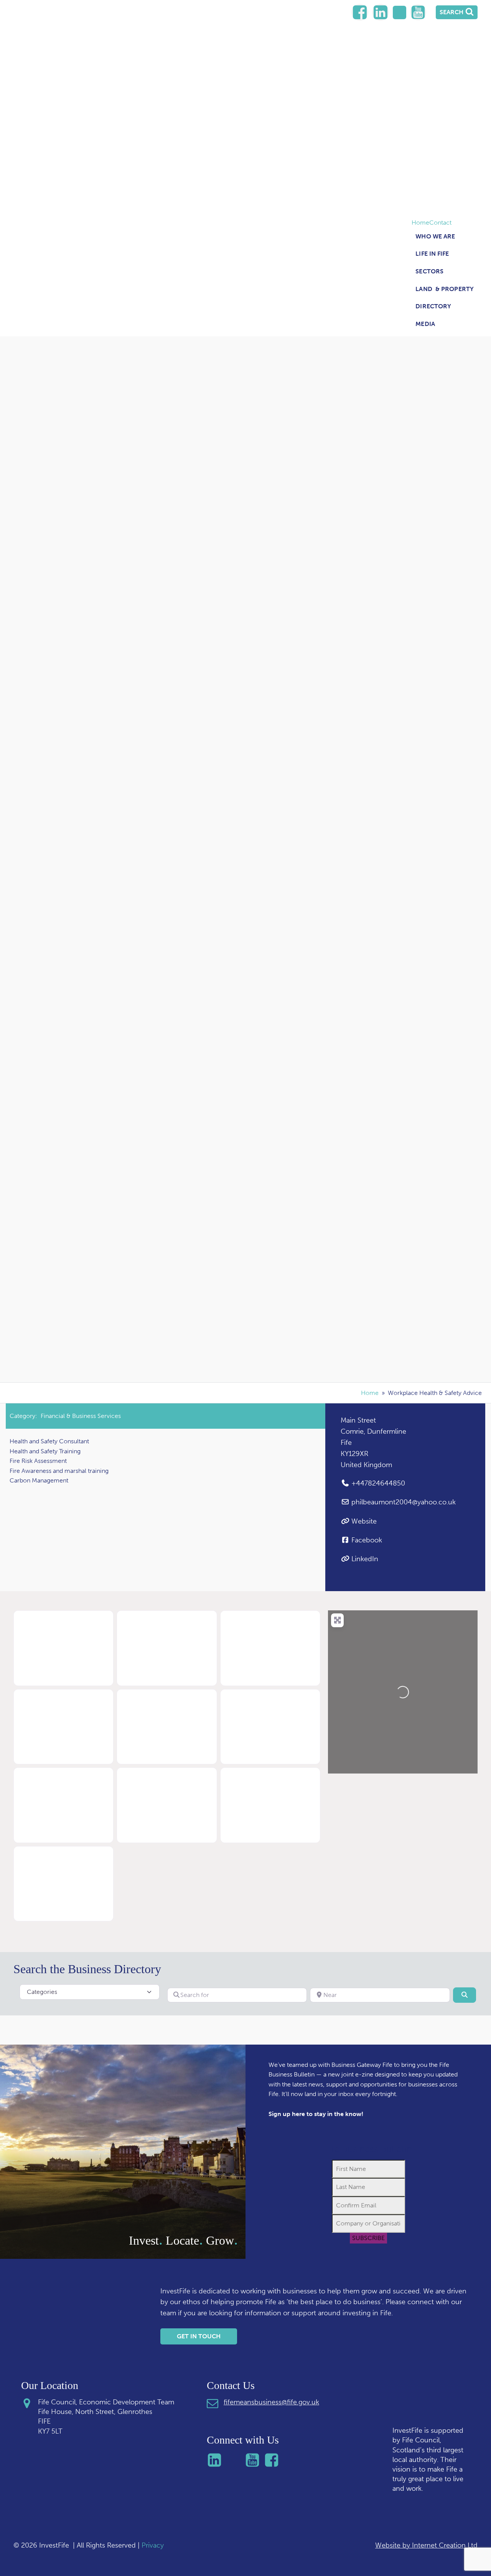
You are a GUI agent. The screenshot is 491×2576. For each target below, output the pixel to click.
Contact (440, 223)
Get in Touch (199, 2336)
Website (364, 1521)
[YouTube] (418, 12)
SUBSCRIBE (368, 2238)
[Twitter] (400, 12)
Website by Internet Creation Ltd (426, 2545)
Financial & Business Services (81, 1416)
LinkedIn (365, 1559)
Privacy (153, 2545)
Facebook (367, 1540)
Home (420, 223)
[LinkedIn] (360, 12)
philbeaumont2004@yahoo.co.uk (404, 1502)
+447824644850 (378, 1483)
